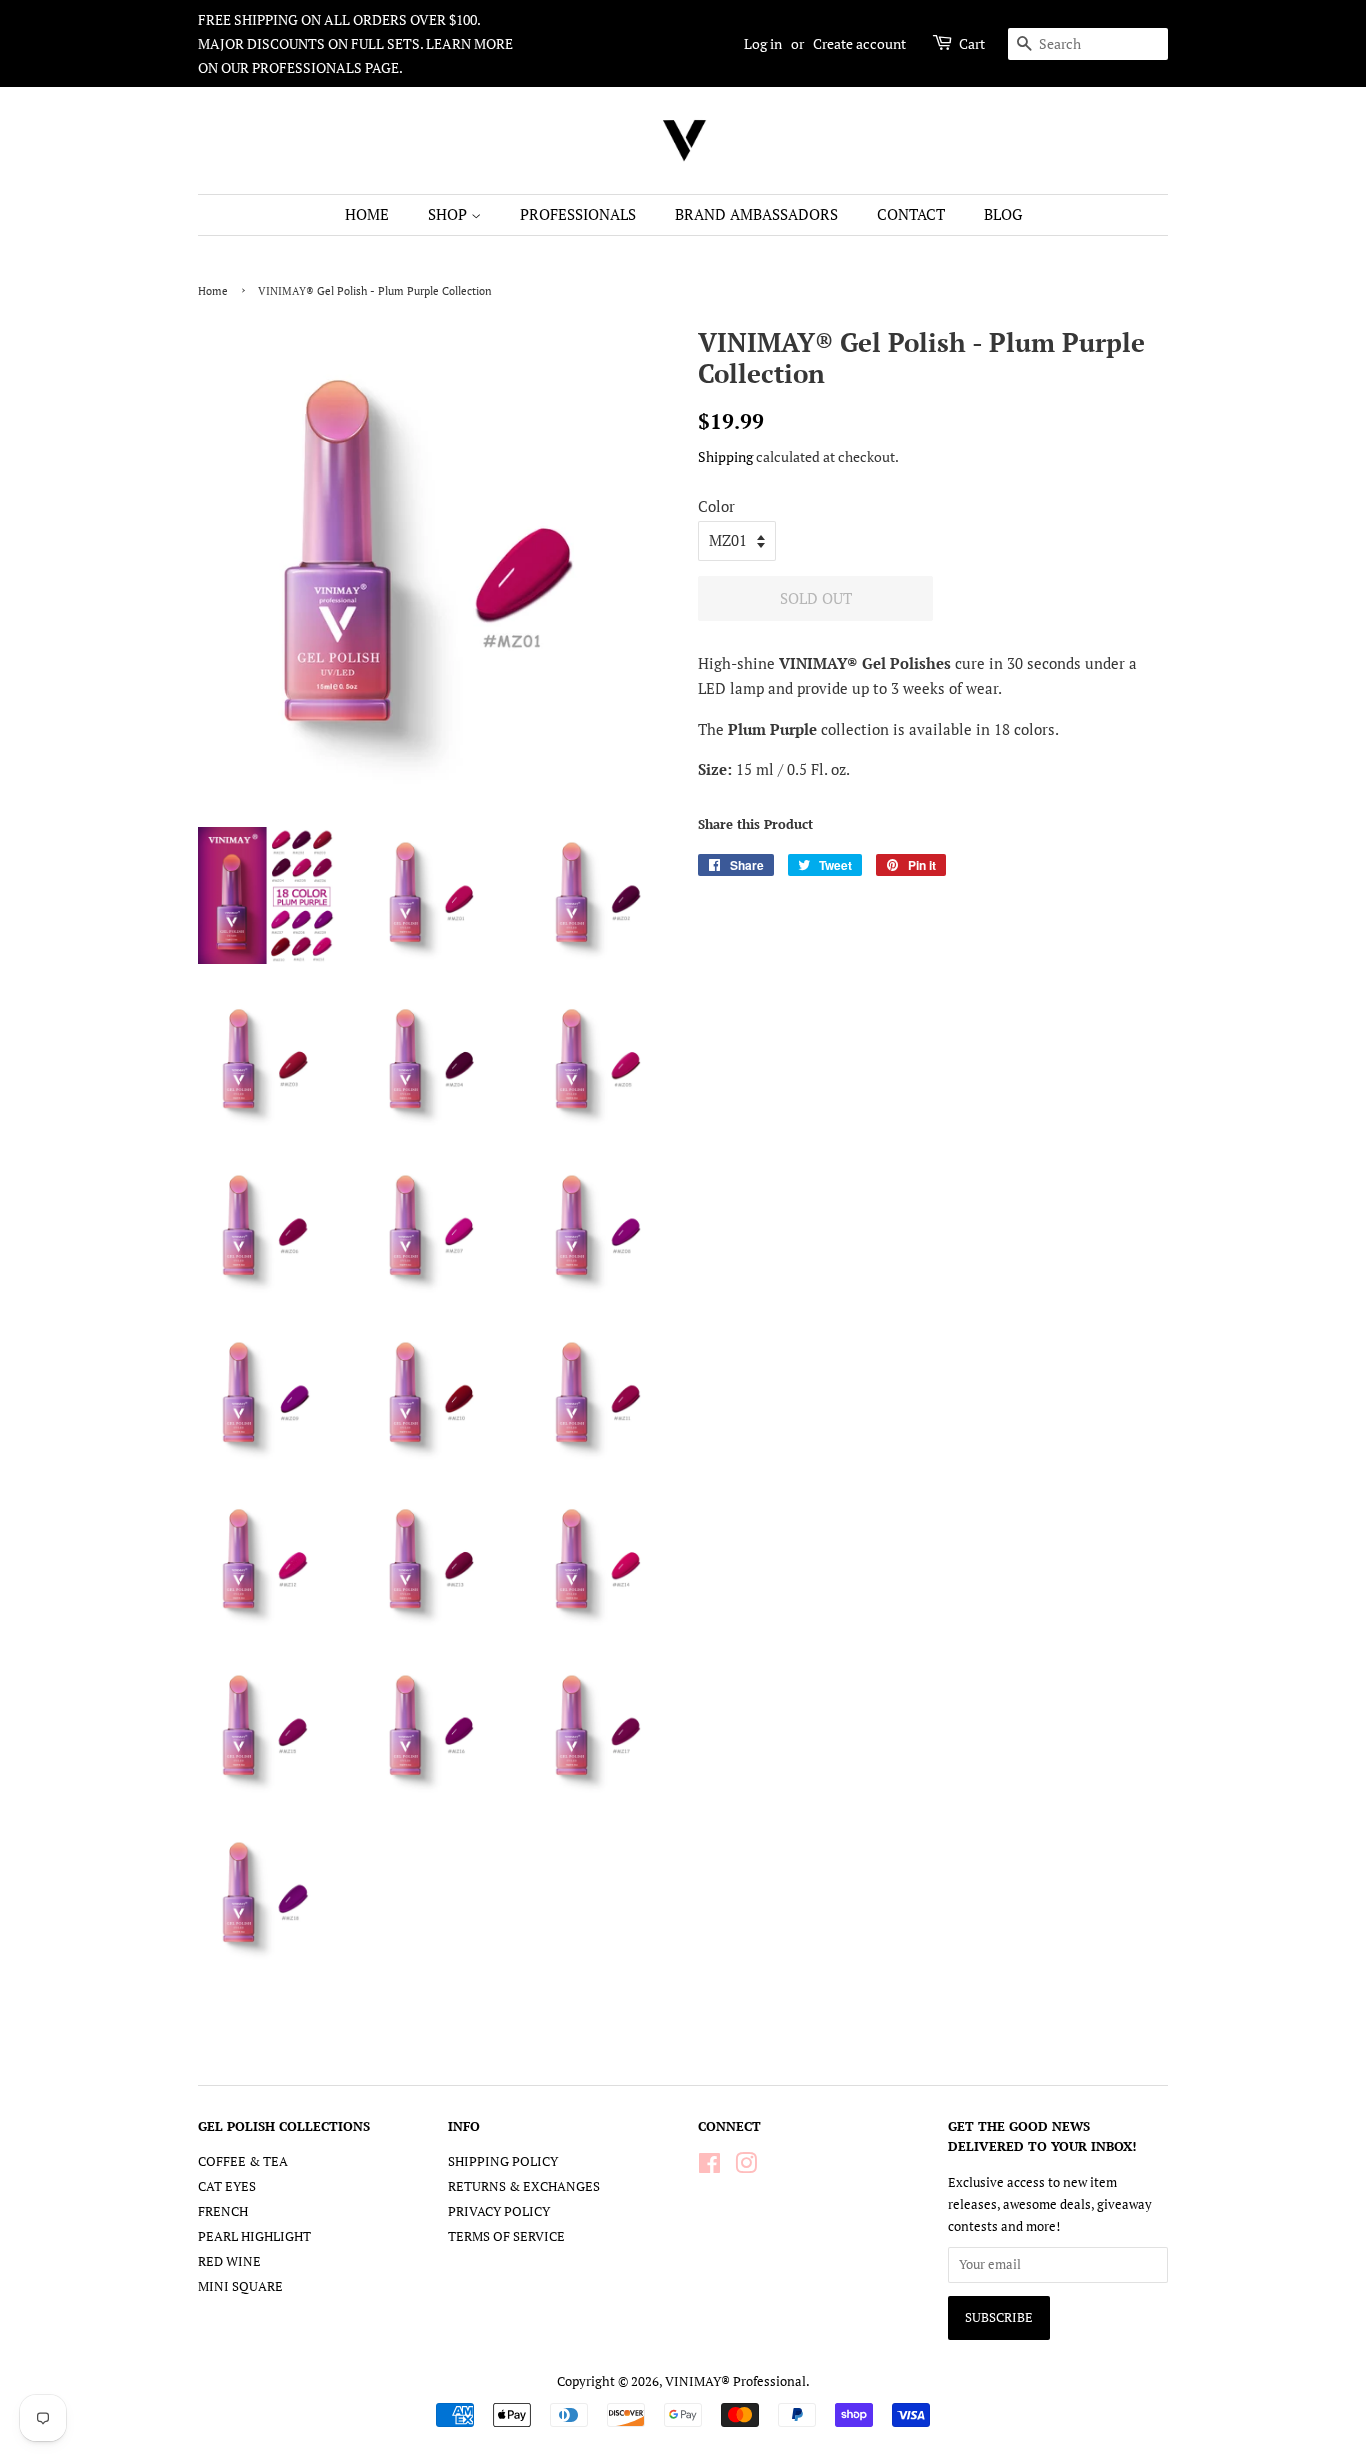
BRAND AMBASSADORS (756, 214)
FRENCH (223, 2211)
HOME (367, 214)
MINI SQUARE (240, 2286)
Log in (763, 43)
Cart (972, 43)
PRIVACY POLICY (499, 2211)
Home (213, 290)
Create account (859, 43)
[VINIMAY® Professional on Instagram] (746, 2167)
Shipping (725, 456)
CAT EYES (227, 2186)
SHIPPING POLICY (503, 2161)
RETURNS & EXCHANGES (524, 2186)
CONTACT (911, 214)
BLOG (1003, 214)
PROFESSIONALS (578, 214)
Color (716, 506)
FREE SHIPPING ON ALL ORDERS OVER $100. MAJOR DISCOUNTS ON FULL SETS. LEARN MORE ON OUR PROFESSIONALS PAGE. (355, 43)
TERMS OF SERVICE (506, 2236)
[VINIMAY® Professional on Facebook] (709, 2167)
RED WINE (229, 2261)
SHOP (449, 214)
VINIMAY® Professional (735, 2381)
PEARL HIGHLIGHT (254, 2236)
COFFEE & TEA (243, 2161)
